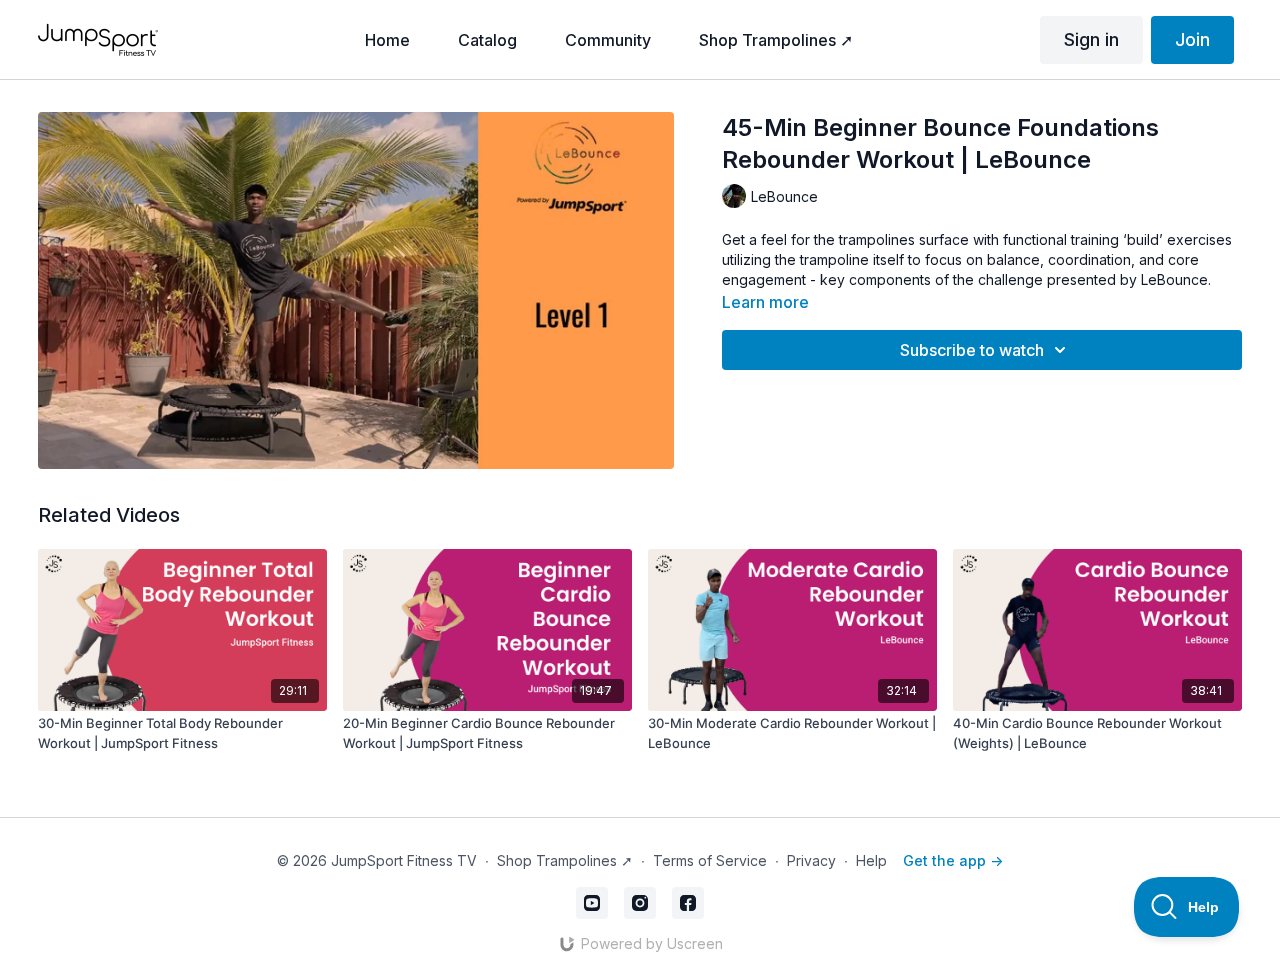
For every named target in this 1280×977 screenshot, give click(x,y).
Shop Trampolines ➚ (565, 860)
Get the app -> (953, 860)
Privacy (811, 860)
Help (871, 860)
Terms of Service (710, 860)
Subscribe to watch (972, 350)
